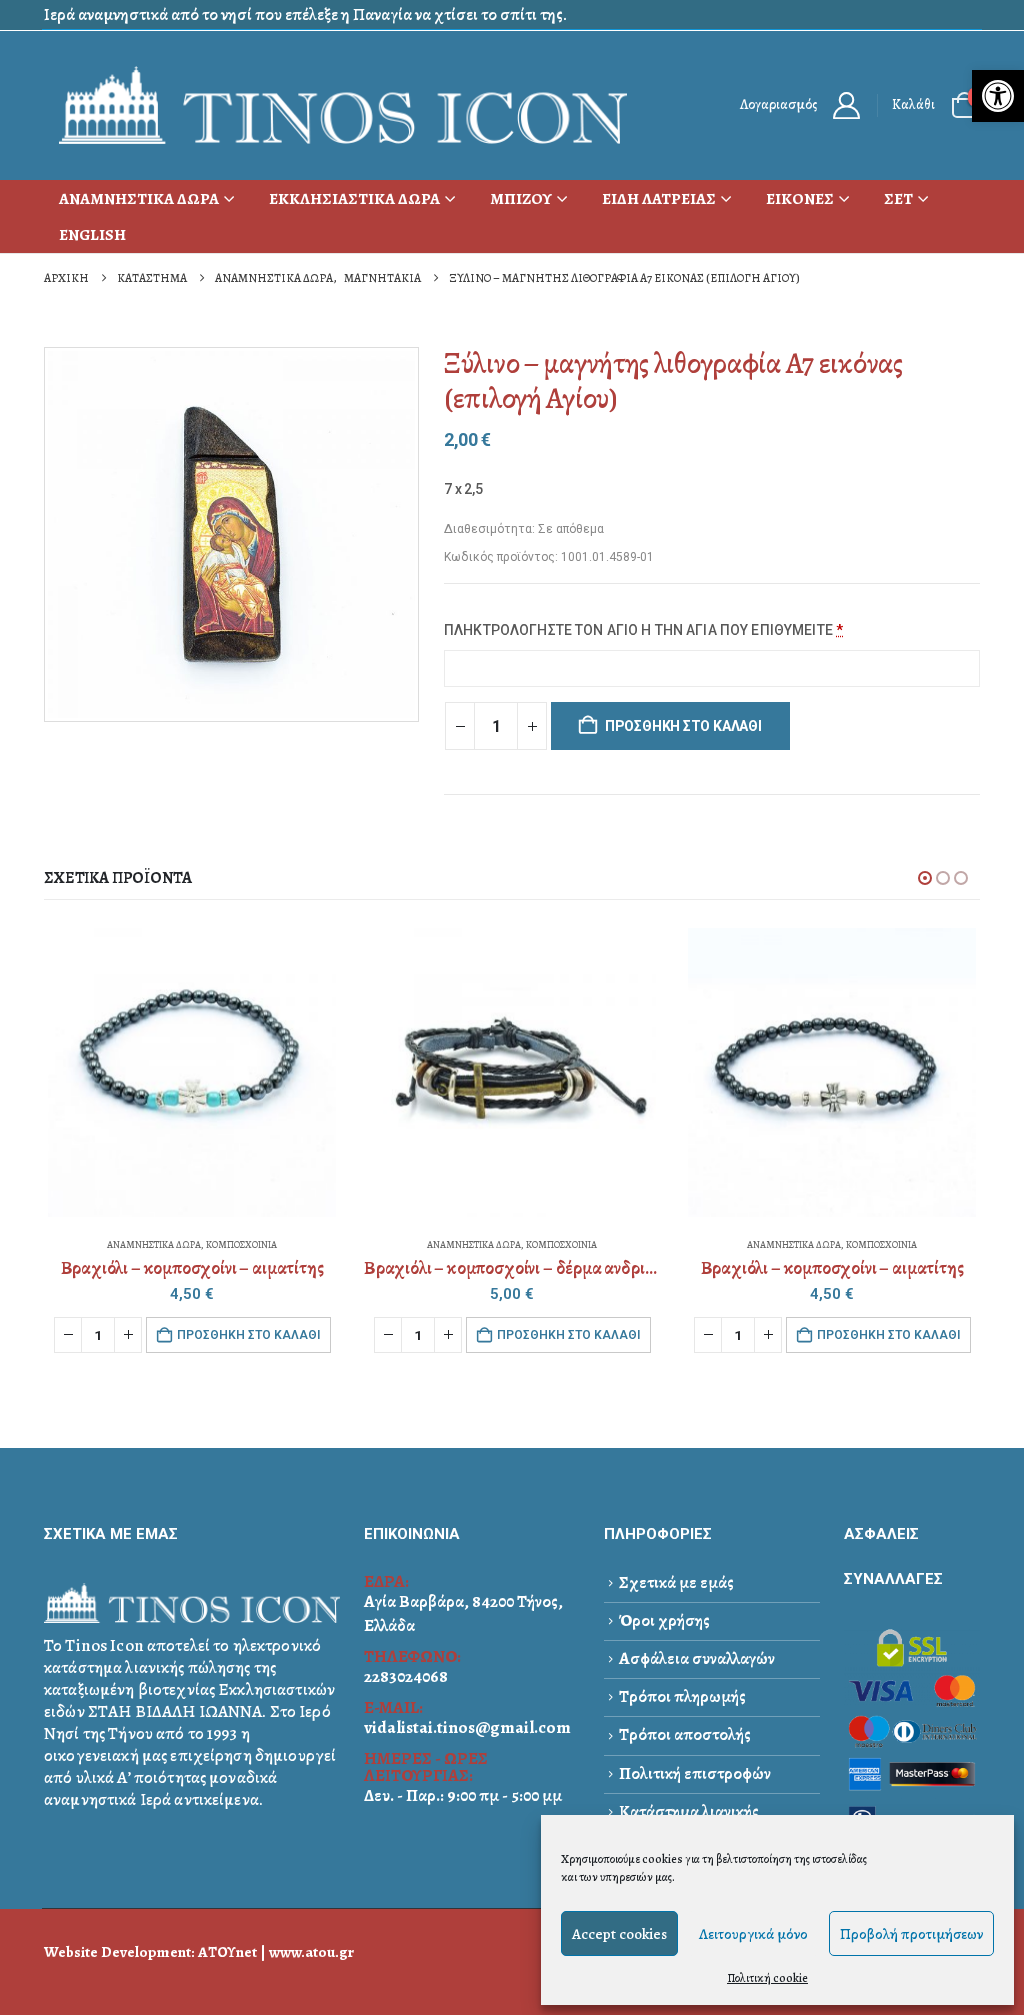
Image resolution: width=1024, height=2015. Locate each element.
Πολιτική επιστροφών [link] (695, 1773)
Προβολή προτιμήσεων (911, 1934)
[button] (925, 878)
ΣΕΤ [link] (898, 199)
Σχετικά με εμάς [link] (676, 1582)
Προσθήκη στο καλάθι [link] (248, 1335)
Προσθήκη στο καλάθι (683, 726)
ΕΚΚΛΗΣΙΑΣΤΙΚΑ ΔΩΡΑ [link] (354, 199)
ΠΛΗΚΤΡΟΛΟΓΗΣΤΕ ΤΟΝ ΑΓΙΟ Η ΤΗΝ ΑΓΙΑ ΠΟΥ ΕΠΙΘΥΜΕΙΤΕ (643, 630)
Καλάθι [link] (913, 104)
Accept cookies (619, 1934)
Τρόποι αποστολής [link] (685, 1734)
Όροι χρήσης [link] (664, 1620)
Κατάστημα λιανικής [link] (689, 1811)
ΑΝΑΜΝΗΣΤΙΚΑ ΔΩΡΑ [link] (139, 199)
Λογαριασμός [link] (778, 104)
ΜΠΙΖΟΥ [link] (521, 199)
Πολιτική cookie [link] (767, 1978)
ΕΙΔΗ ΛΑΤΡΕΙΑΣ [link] (659, 199)
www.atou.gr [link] (311, 1951)
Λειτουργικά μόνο (753, 1934)
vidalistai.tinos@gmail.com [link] (467, 1727)
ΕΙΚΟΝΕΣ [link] (800, 199)
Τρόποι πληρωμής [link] (682, 1696)
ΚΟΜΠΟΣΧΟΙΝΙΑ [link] (241, 1244)
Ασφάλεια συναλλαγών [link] (697, 1658)
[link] (998, 96)
